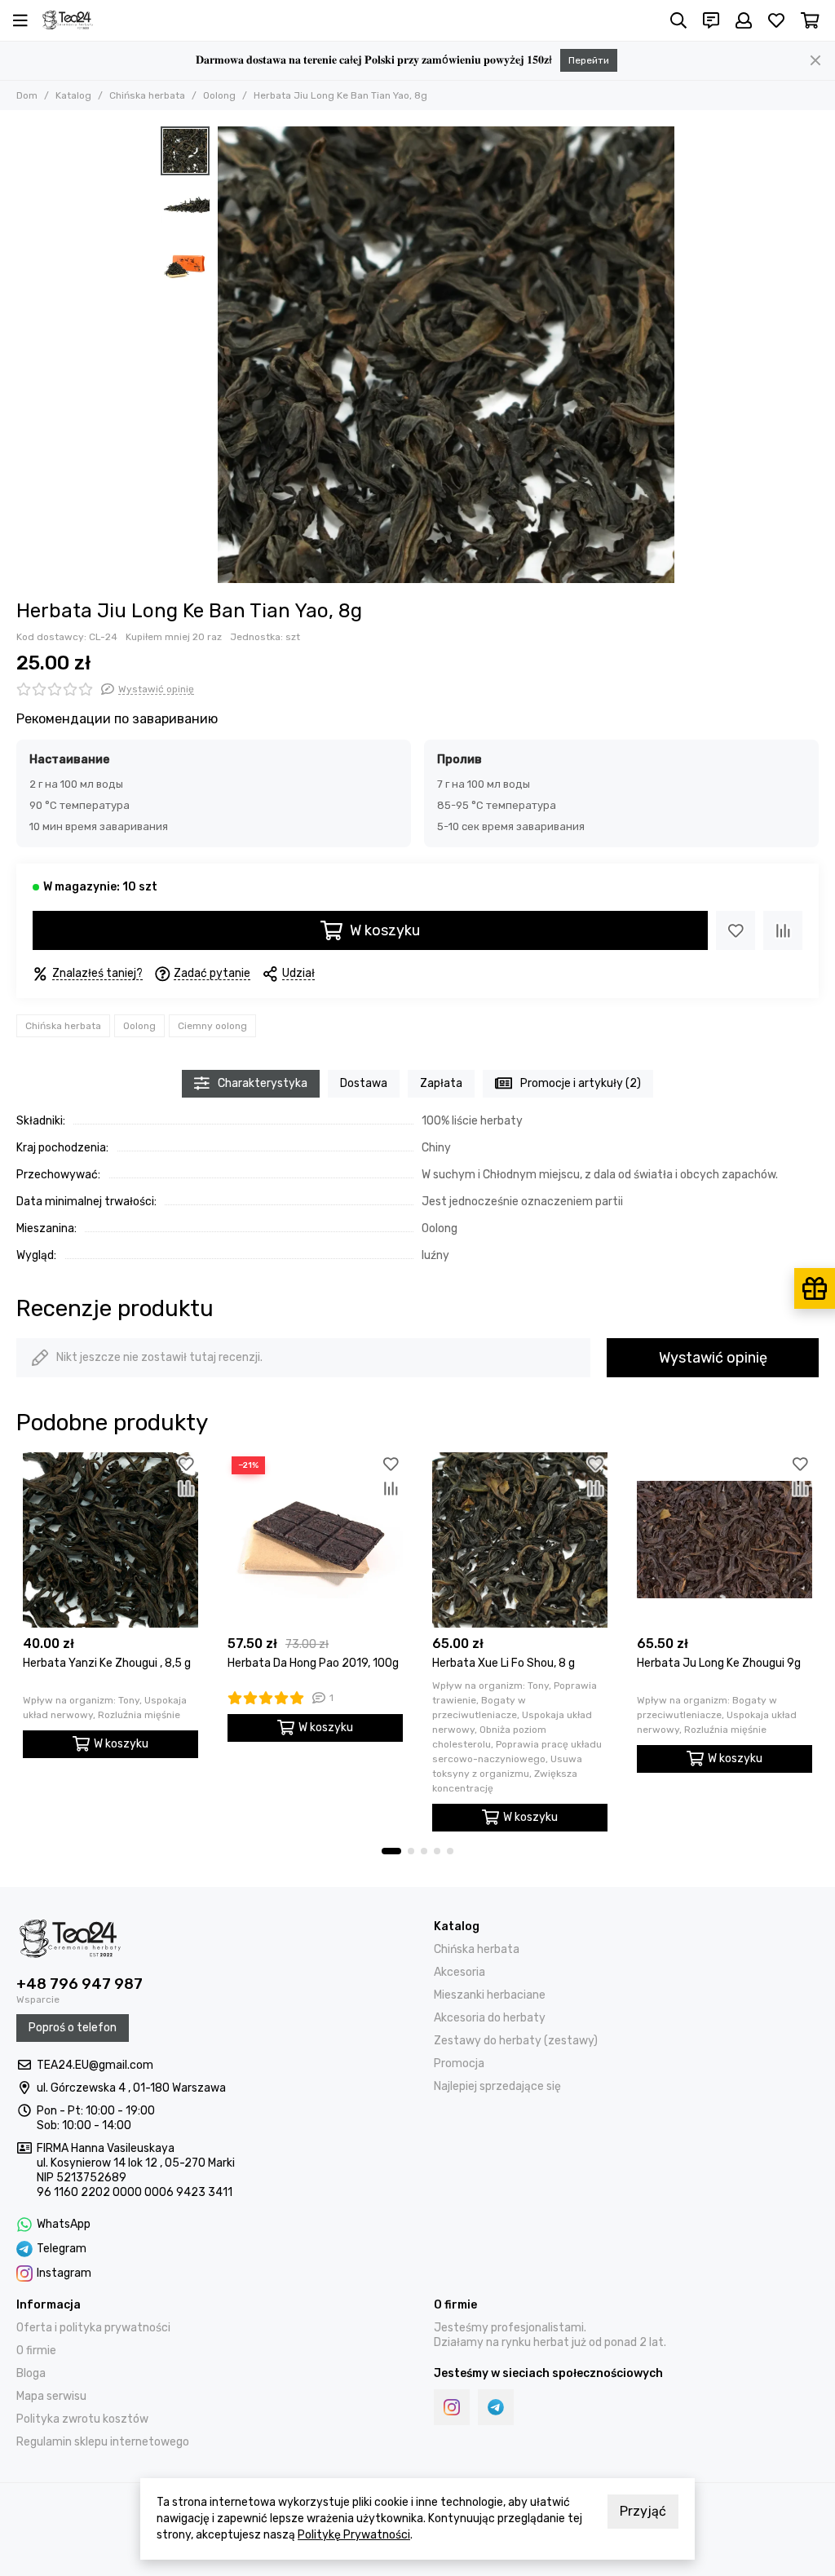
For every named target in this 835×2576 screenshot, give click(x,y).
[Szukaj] (678, 20)
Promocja (459, 2063)
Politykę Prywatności (354, 2535)
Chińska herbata (147, 95)
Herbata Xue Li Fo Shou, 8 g (504, 1663)
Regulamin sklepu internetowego (103, 2442)
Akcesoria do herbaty (490, 2018)
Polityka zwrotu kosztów (82, 2419)
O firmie (36, 2351)
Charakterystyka (263, 1083)
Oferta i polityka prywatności (93, 2328)
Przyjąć (643, 2511)
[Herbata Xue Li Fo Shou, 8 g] (520, 1540)
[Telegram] (496, 2407)
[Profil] (744, 20)
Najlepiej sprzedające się (497, 2086)
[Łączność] (711, 20)
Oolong (219, 95)
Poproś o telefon (73, 2028)
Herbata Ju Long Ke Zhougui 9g (719, 1663)
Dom (27, 95)
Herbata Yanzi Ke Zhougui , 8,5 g (107, 1663)
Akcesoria (459, 1972)
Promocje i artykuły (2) (581, 1083)
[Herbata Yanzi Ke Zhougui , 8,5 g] (110, 1540)
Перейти (589, 60)
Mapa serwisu (51, 2396)
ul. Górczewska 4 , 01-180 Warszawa (131, 2088)
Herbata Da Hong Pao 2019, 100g (313, 1663)
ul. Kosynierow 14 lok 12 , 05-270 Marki (136, 2163)
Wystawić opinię (713, 1358)
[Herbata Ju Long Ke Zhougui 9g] (725, 1540)
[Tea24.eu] (68, 20)
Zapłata (441, 1083)
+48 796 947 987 (80, 1984)
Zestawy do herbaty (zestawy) (516, 2041)
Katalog (73, 95)
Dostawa (364, 1083)
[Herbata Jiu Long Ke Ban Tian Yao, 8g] (446, 355)
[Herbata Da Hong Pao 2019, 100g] (315, 1540)
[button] (226, 355)
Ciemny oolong (212, 1026)
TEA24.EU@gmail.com (95, 2065)
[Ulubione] (736, 930)
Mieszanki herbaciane (490, 1995)
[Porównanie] (783, 930)
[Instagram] (452, 2407)
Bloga (31, 2373)
